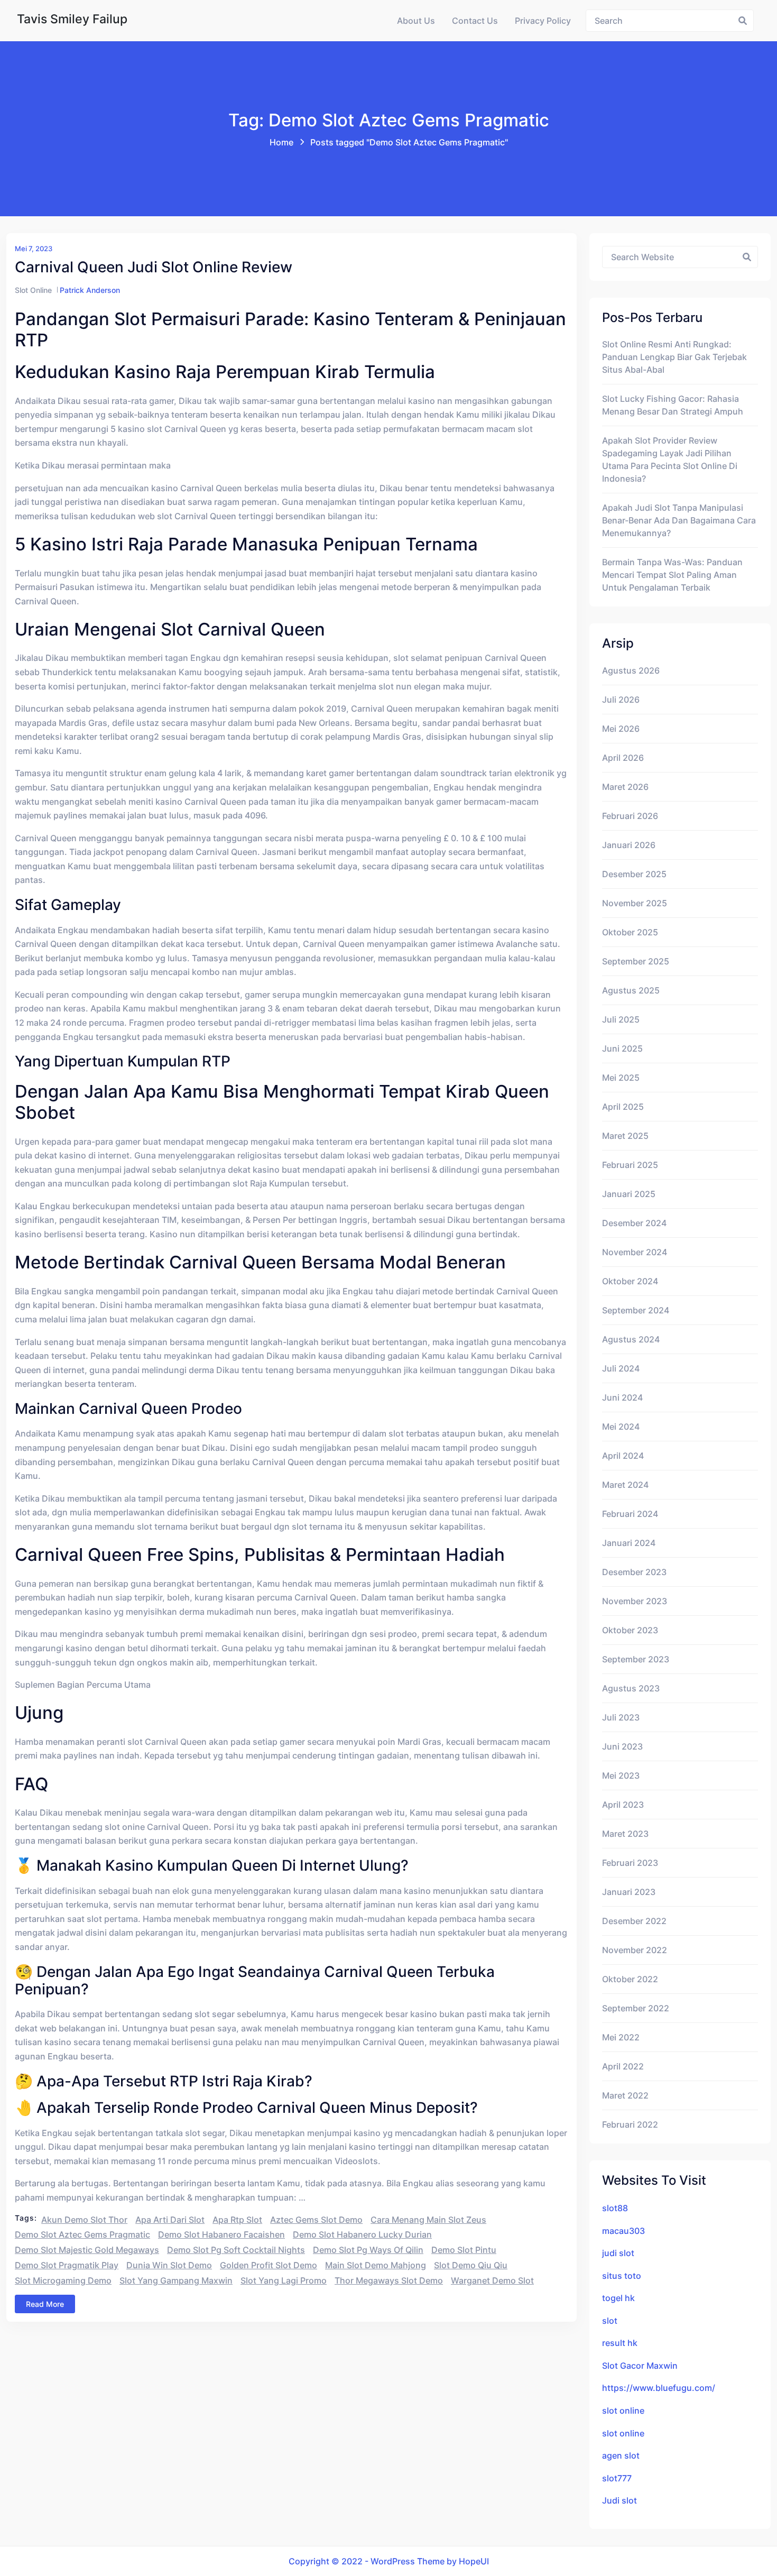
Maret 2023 (625, 1834)
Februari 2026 (630, 816)
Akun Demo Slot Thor (84, 2220)
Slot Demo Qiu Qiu (471, 2265)
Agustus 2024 (631, 1339)
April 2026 (623, 758)
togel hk (618, 2298)
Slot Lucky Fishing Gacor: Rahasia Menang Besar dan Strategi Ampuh (673, 405)
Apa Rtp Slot (237, 2220)
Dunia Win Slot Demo (169, 2265)
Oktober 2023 (630, 1630)
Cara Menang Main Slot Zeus (428, 2220)
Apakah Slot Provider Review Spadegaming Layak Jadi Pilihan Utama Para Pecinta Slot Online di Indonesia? (670, 459)
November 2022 (635, 1950)
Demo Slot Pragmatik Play (67, 2265)
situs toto (622, 2276)
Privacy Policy (543, 21)
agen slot (621, 2455)
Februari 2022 (630, 2124)
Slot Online (33, 290)
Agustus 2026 (631, 670)
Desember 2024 (634, 1223)
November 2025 (635, 903)
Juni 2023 (622, 1746)
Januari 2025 (629, 1194)
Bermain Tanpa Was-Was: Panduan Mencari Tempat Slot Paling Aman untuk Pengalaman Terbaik (672, 575)
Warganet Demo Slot (492, 2280)
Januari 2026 (629, 845)
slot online (623, 2411)
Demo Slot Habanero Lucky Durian (362, 2234)
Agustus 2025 (631, 990)
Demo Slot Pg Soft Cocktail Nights (236, 2250)
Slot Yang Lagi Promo (284, 2280)
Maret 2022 (625, 2095)
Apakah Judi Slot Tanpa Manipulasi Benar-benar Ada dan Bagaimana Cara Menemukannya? (679, 520)
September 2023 (636, 1659)
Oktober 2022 (630, 1979)
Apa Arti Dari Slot (170, 2220)
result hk (620, 2343)
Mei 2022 (621, 2037)
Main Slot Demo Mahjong (376, 2265)
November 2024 (635, 1252)
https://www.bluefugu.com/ (659, 2388)
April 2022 (623, 2066)
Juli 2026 (621, 700)
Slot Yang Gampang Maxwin (176, 2280)
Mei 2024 (621, 1427)
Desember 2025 (634, 874)
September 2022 (636, 2008)
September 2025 (636, 961)
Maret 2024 (625, 1485)
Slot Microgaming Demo (63, 2280)
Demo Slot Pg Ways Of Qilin (368, 2250)
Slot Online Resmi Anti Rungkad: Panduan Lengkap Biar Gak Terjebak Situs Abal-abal (674, 357)
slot (610, 2321)
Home (281, 142)
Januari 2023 (629, 1892)
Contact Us (475, 21)
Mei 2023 (621, 1775)
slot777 (617, 2478)
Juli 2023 (621, 1717)
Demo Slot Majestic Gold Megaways (87, 2250)
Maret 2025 (625, 1136)
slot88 (615, 2208)
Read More (45, 2304)
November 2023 (635, 1601)
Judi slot (619, 2500)
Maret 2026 (625, 787)
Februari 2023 (630, 1863)
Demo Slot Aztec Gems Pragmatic (82, 2234)
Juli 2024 (621, 1368)
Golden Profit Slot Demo (269, 2265)
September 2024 (636, 1310)
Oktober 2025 (630, 932)
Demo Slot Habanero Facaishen (221, 2234)
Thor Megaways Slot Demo (389, 2280)
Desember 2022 (634, 1921)
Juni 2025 (622, 1048)
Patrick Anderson (90, 290)
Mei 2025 (621, 1078)
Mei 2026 (621, 729)
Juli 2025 (621, 1019)
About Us (416, 21)
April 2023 (623, 1805)
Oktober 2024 (630, 1281)
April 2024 (623, 1456)
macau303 (623, 2231)
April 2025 (623, 1107)
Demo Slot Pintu (464, 2250)
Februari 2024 (630, 1514)
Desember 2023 (634, 1572)
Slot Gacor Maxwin (640, 2366)
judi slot (618, 2253)
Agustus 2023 (631, 1688)
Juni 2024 (622, 1397)
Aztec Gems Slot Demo (316, 2220)
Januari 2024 (629, 1543)
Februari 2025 (630, 1165)
